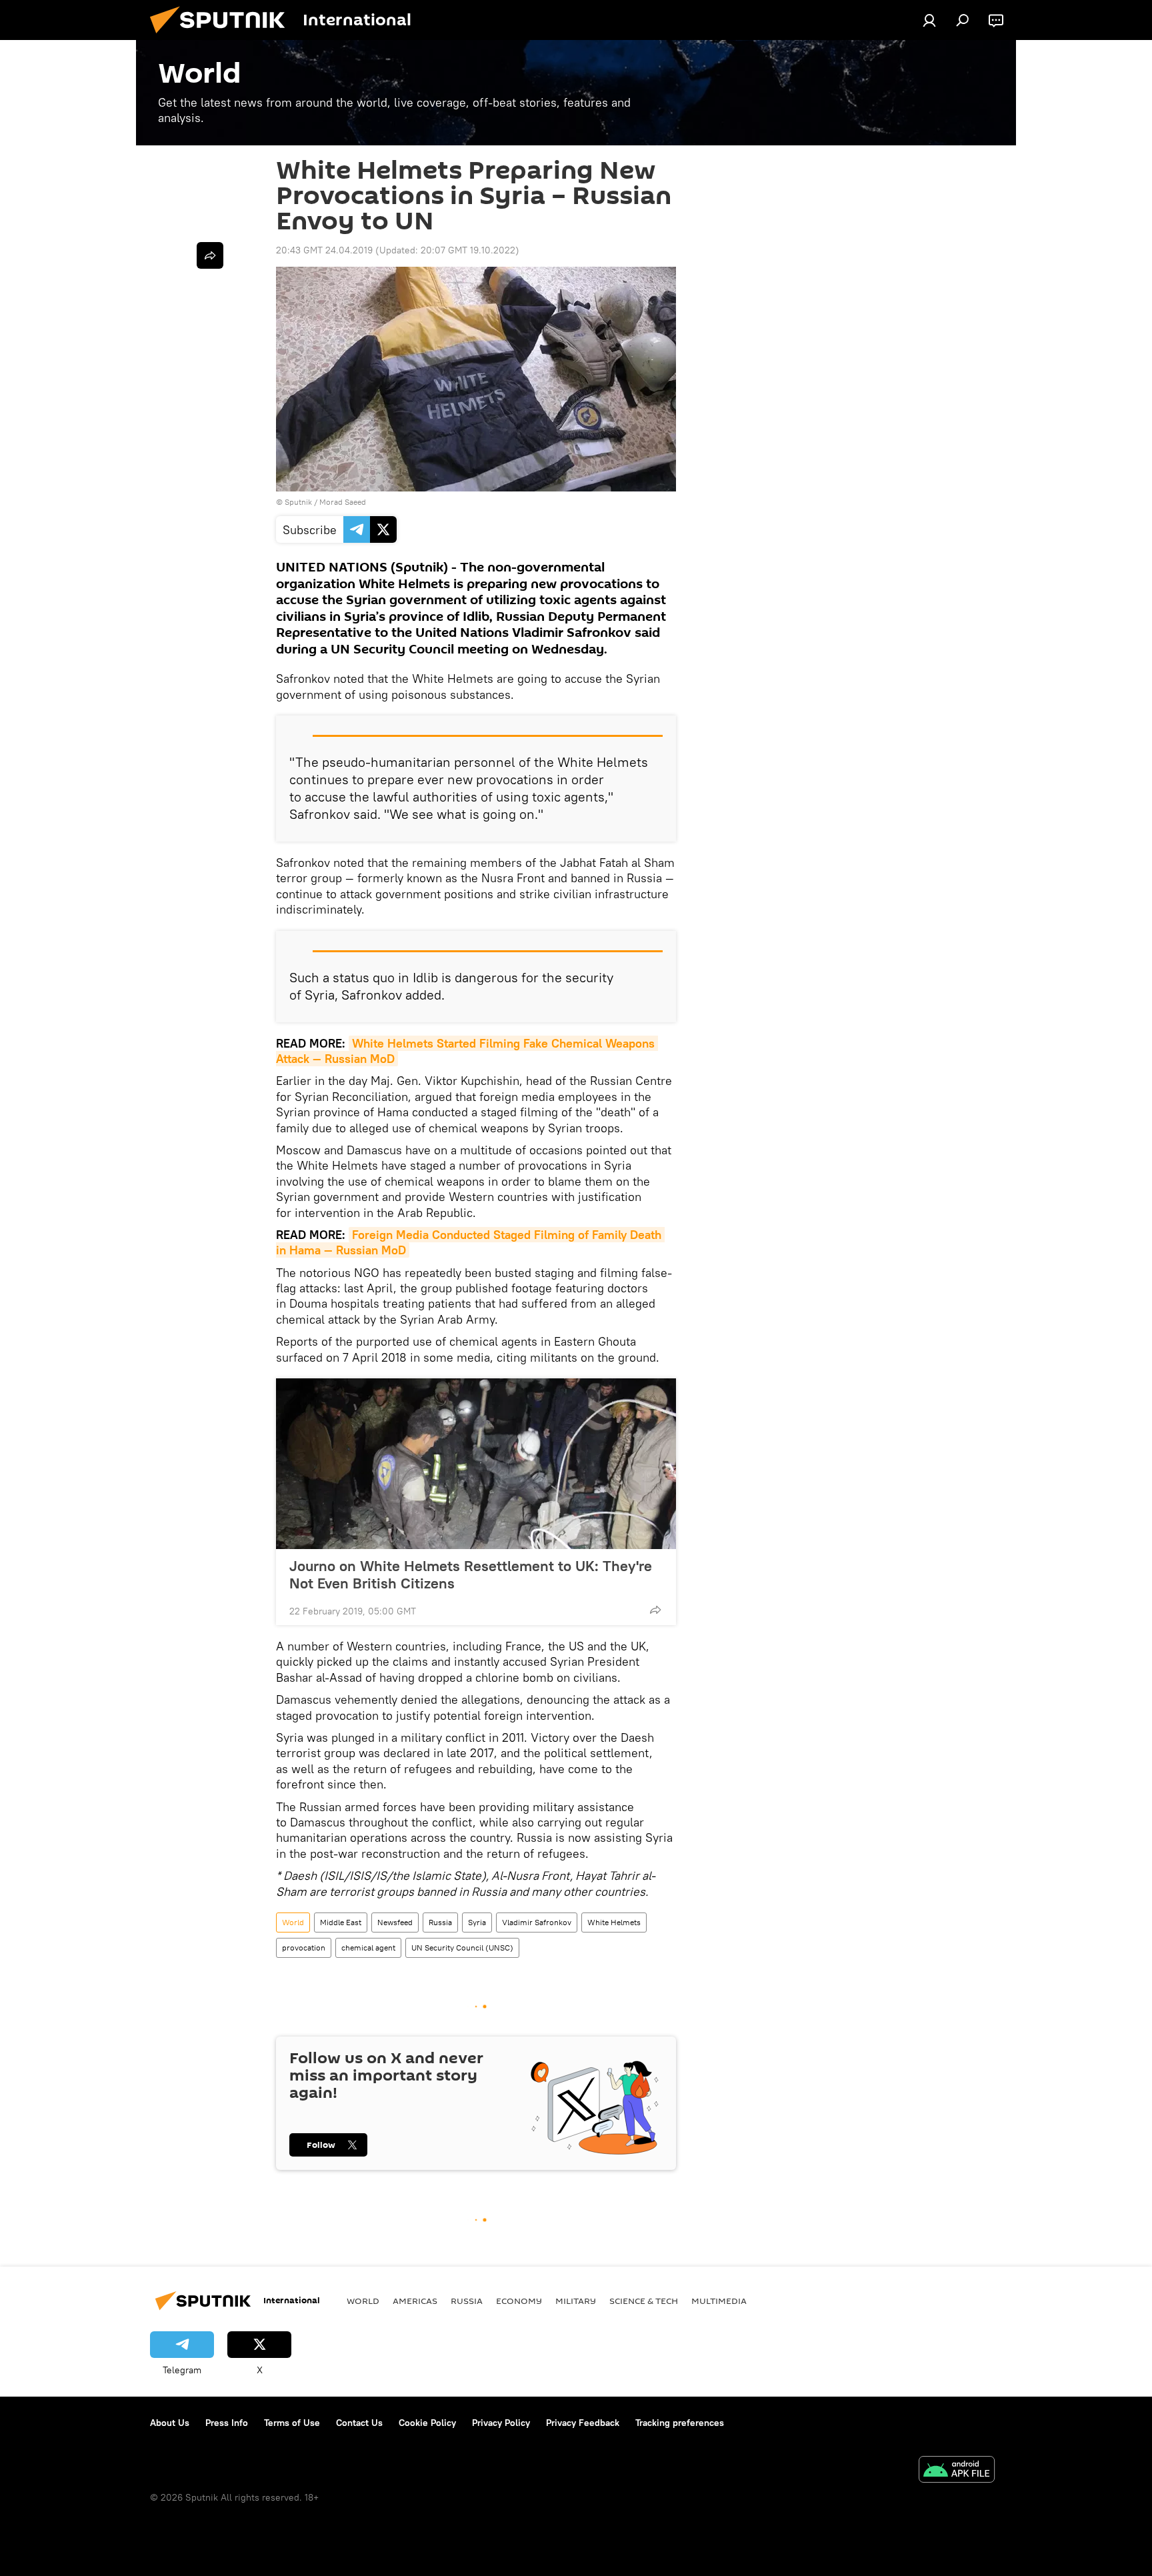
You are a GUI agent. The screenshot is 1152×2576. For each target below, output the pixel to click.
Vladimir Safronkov (537, 1922)
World (293, 1922)
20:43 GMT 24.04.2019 (324, 250)
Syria (477, 1922)
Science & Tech (644, 2301)
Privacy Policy (501, 2423)
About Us (170, 2423)
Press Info (227, 2423)
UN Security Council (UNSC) (462, 1948)
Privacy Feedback (583, 2423)
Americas (415, 2301)
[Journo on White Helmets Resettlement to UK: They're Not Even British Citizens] (476, 1464)
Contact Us (359, 2423)
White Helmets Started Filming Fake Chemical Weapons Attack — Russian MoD (467, 1051)
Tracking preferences (680, 2423)
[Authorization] (929, 20)
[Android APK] (957, 2471)
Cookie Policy (427, 2423)
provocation (304, 1948)
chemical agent (368, 1948)
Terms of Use (292, 2423)
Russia (440, 1922)
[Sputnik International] (223, 37)
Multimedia (719, 2301)
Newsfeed (395, 1922)
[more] (655, 1610)
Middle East (341, 1922)
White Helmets (614, 1922)
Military (576, 2301)
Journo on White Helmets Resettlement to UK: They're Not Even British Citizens (471, 1574)
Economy (519, 2301)
